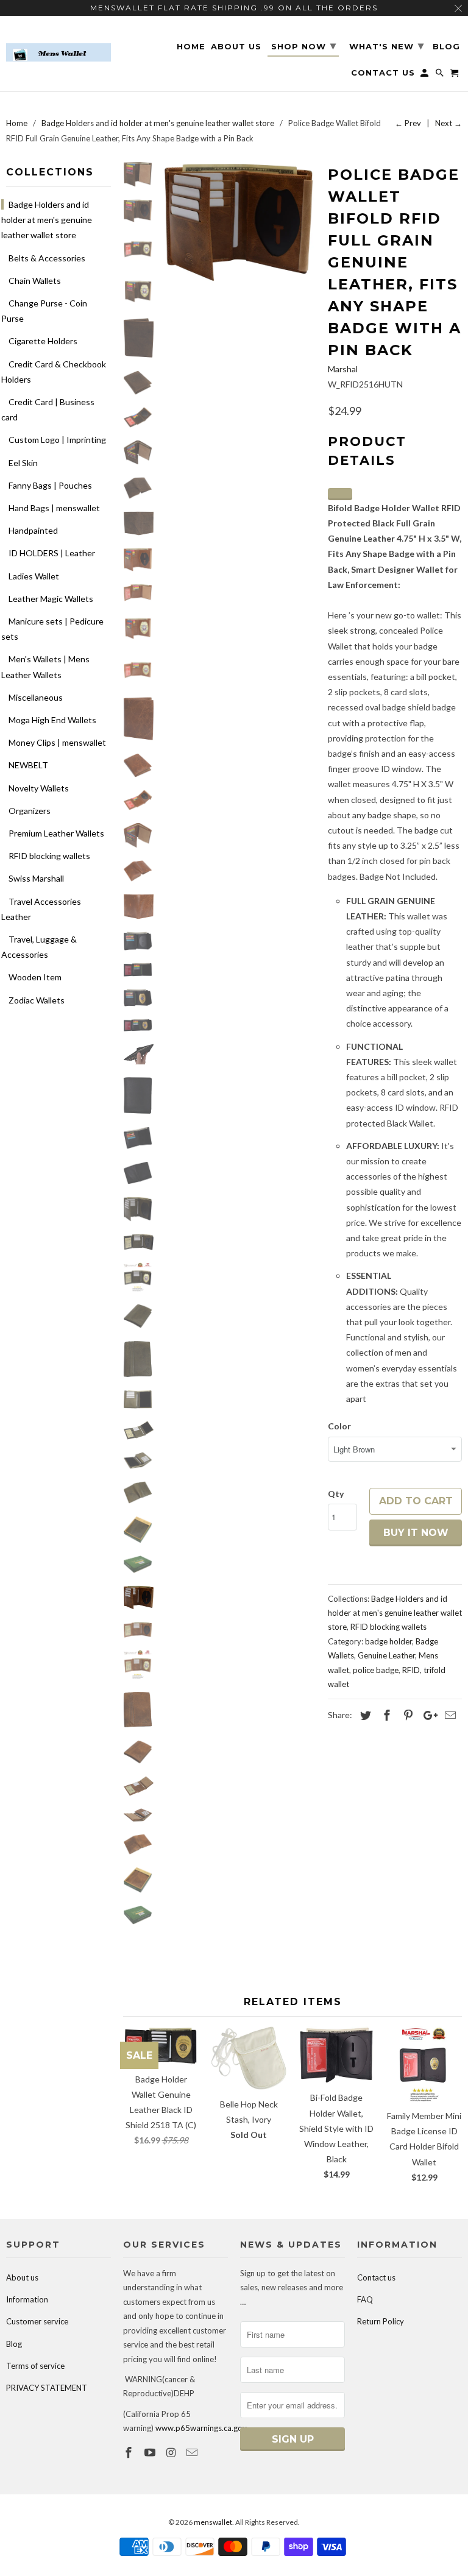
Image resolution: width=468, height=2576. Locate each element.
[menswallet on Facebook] (130, 2452)
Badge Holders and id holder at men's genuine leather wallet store (47, 220)
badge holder (388, 1641)
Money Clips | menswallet (57, 742)
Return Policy (381, 2321)
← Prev (408, 123)
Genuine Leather (386, 1655)
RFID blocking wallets (49, 856)
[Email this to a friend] (448, 1715)
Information (27, 2299)
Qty (336, 1494)
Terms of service (35, 2366)
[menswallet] (58, 44)
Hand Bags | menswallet (54, 508)
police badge (376, 1670)
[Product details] (340, 494)
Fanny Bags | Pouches (50, 485)
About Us (236, 47)
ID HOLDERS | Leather (52, 553)
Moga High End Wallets (52, 720)
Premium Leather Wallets (56, 833)
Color (339, 1426)
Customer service (37, 2321)
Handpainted (33, 530)
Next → (448, 123)
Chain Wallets (35, 281)
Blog (14, 2344)
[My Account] (425, 75)
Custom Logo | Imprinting (57, 440)
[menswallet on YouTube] (151, 2452)
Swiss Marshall (36, 878)
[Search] (441, 75)
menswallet (213, 2522)
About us (22, 2277)
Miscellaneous (36, 697)
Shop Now (304, 46)
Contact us (376, 2277)
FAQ (365, 2299)
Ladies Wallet (34, 576)
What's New (387, 46)
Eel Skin (23, 463)
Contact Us (383, 73)
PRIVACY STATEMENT (47, 2388)
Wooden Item (35, 977)
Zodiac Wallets (37, 1000)
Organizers (30, 811)
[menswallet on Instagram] (172, 2452)
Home (191, 47)
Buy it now (416, 1533)
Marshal (343, 369)
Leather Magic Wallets (51, 599)
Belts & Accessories (47, 258)
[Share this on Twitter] (364, 1715)
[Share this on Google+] (427, 1715)
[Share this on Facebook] (385, 1715)
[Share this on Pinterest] (406, 1715)
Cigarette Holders (43, 341)
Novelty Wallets (39, 788)
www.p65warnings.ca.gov (201, 2428)
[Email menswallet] (193, 2452)
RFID (411, 1670)
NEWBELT (28, 765)
